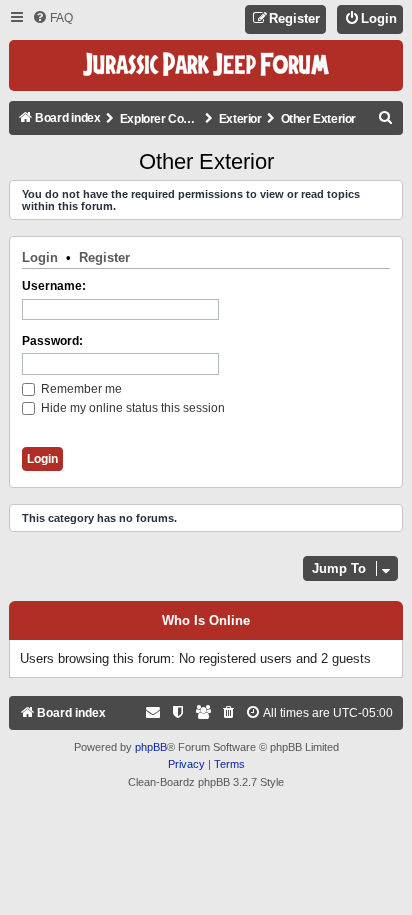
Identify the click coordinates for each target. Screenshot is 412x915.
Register (104, 257)
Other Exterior (206, 161)
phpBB (151, 747)
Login (40, 257)
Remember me (80, 389)
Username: (54, 286)
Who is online (206, 621)
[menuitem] (52, 18)
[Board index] (206, 65)
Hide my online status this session (131, 408)
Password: (52, 341)
